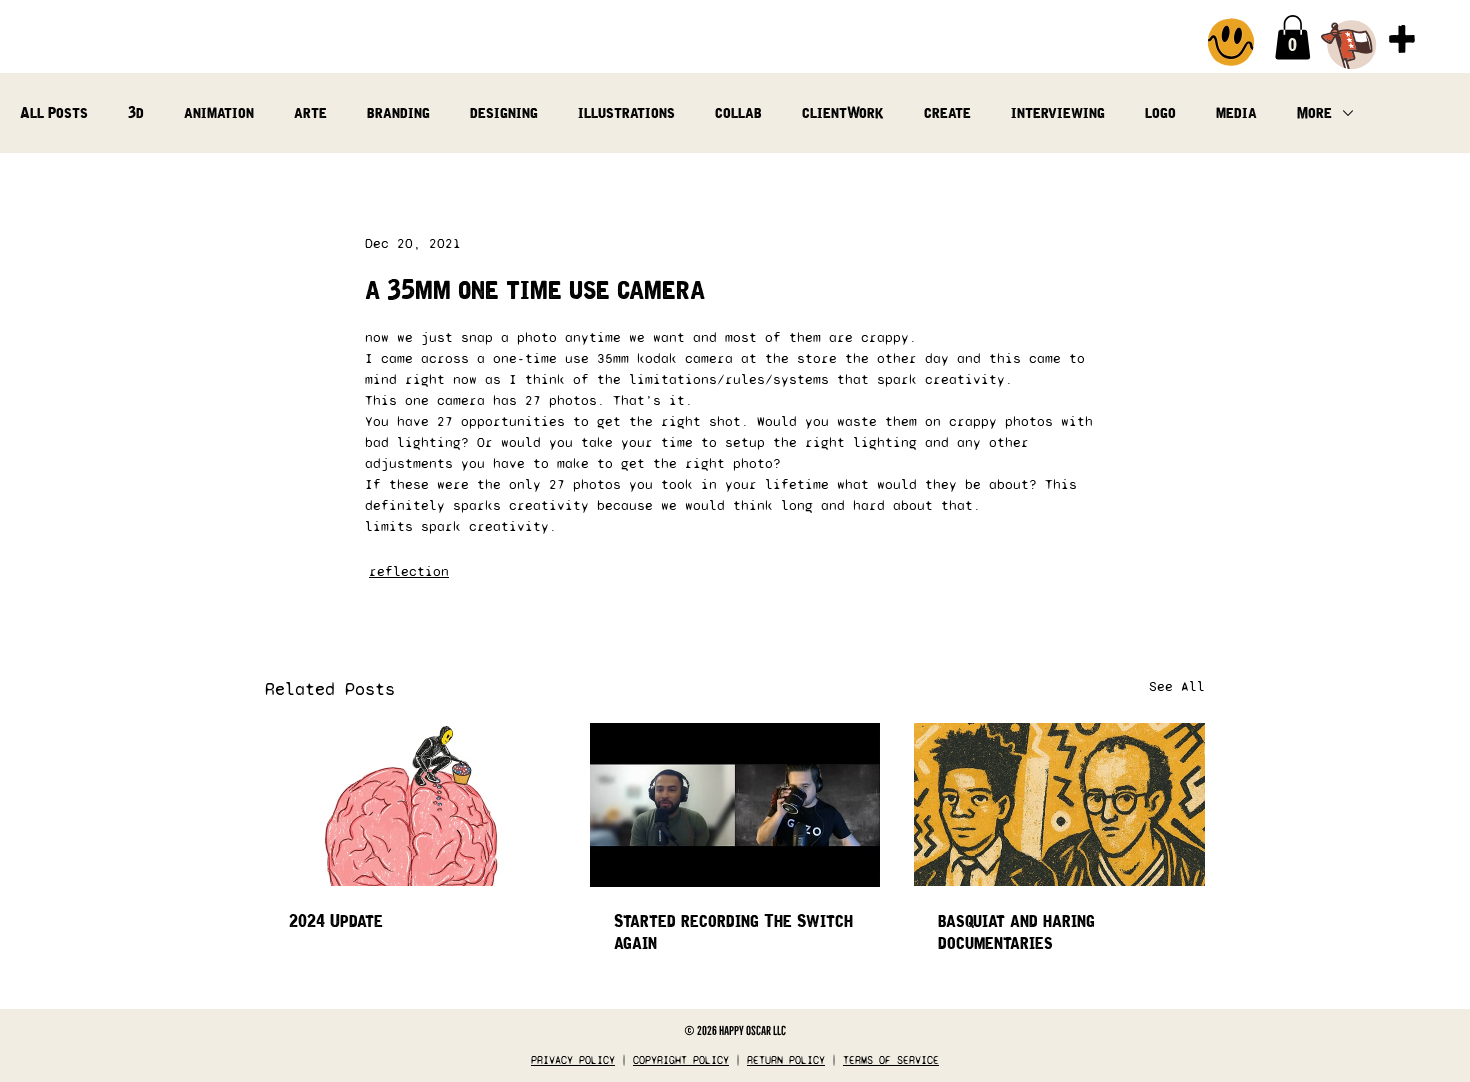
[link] (1292, 37)
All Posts (54, 112)
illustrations (626, 112)
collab (738, 112)
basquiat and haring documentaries (1016, 932)
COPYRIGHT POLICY (681, 1060)
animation (219, 112)
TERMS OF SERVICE (891, 1060)
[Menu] (1402, 39)
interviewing (1058, 112)
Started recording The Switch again (733, 932)
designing (504, 112)
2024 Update (336, 921)
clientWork (843, 112)
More (1314, 112)
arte (310, 112)
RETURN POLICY (786, 1060)
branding (398, 112)
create (947, 112)
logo (1160, 112)
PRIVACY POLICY (573, 1060)
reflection (409, 571)
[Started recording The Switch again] (735, 805)
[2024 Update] (410, 804)
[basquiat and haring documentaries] (1059, 804)
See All (1177, 686)
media (1236, 112)
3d (136, 112)
